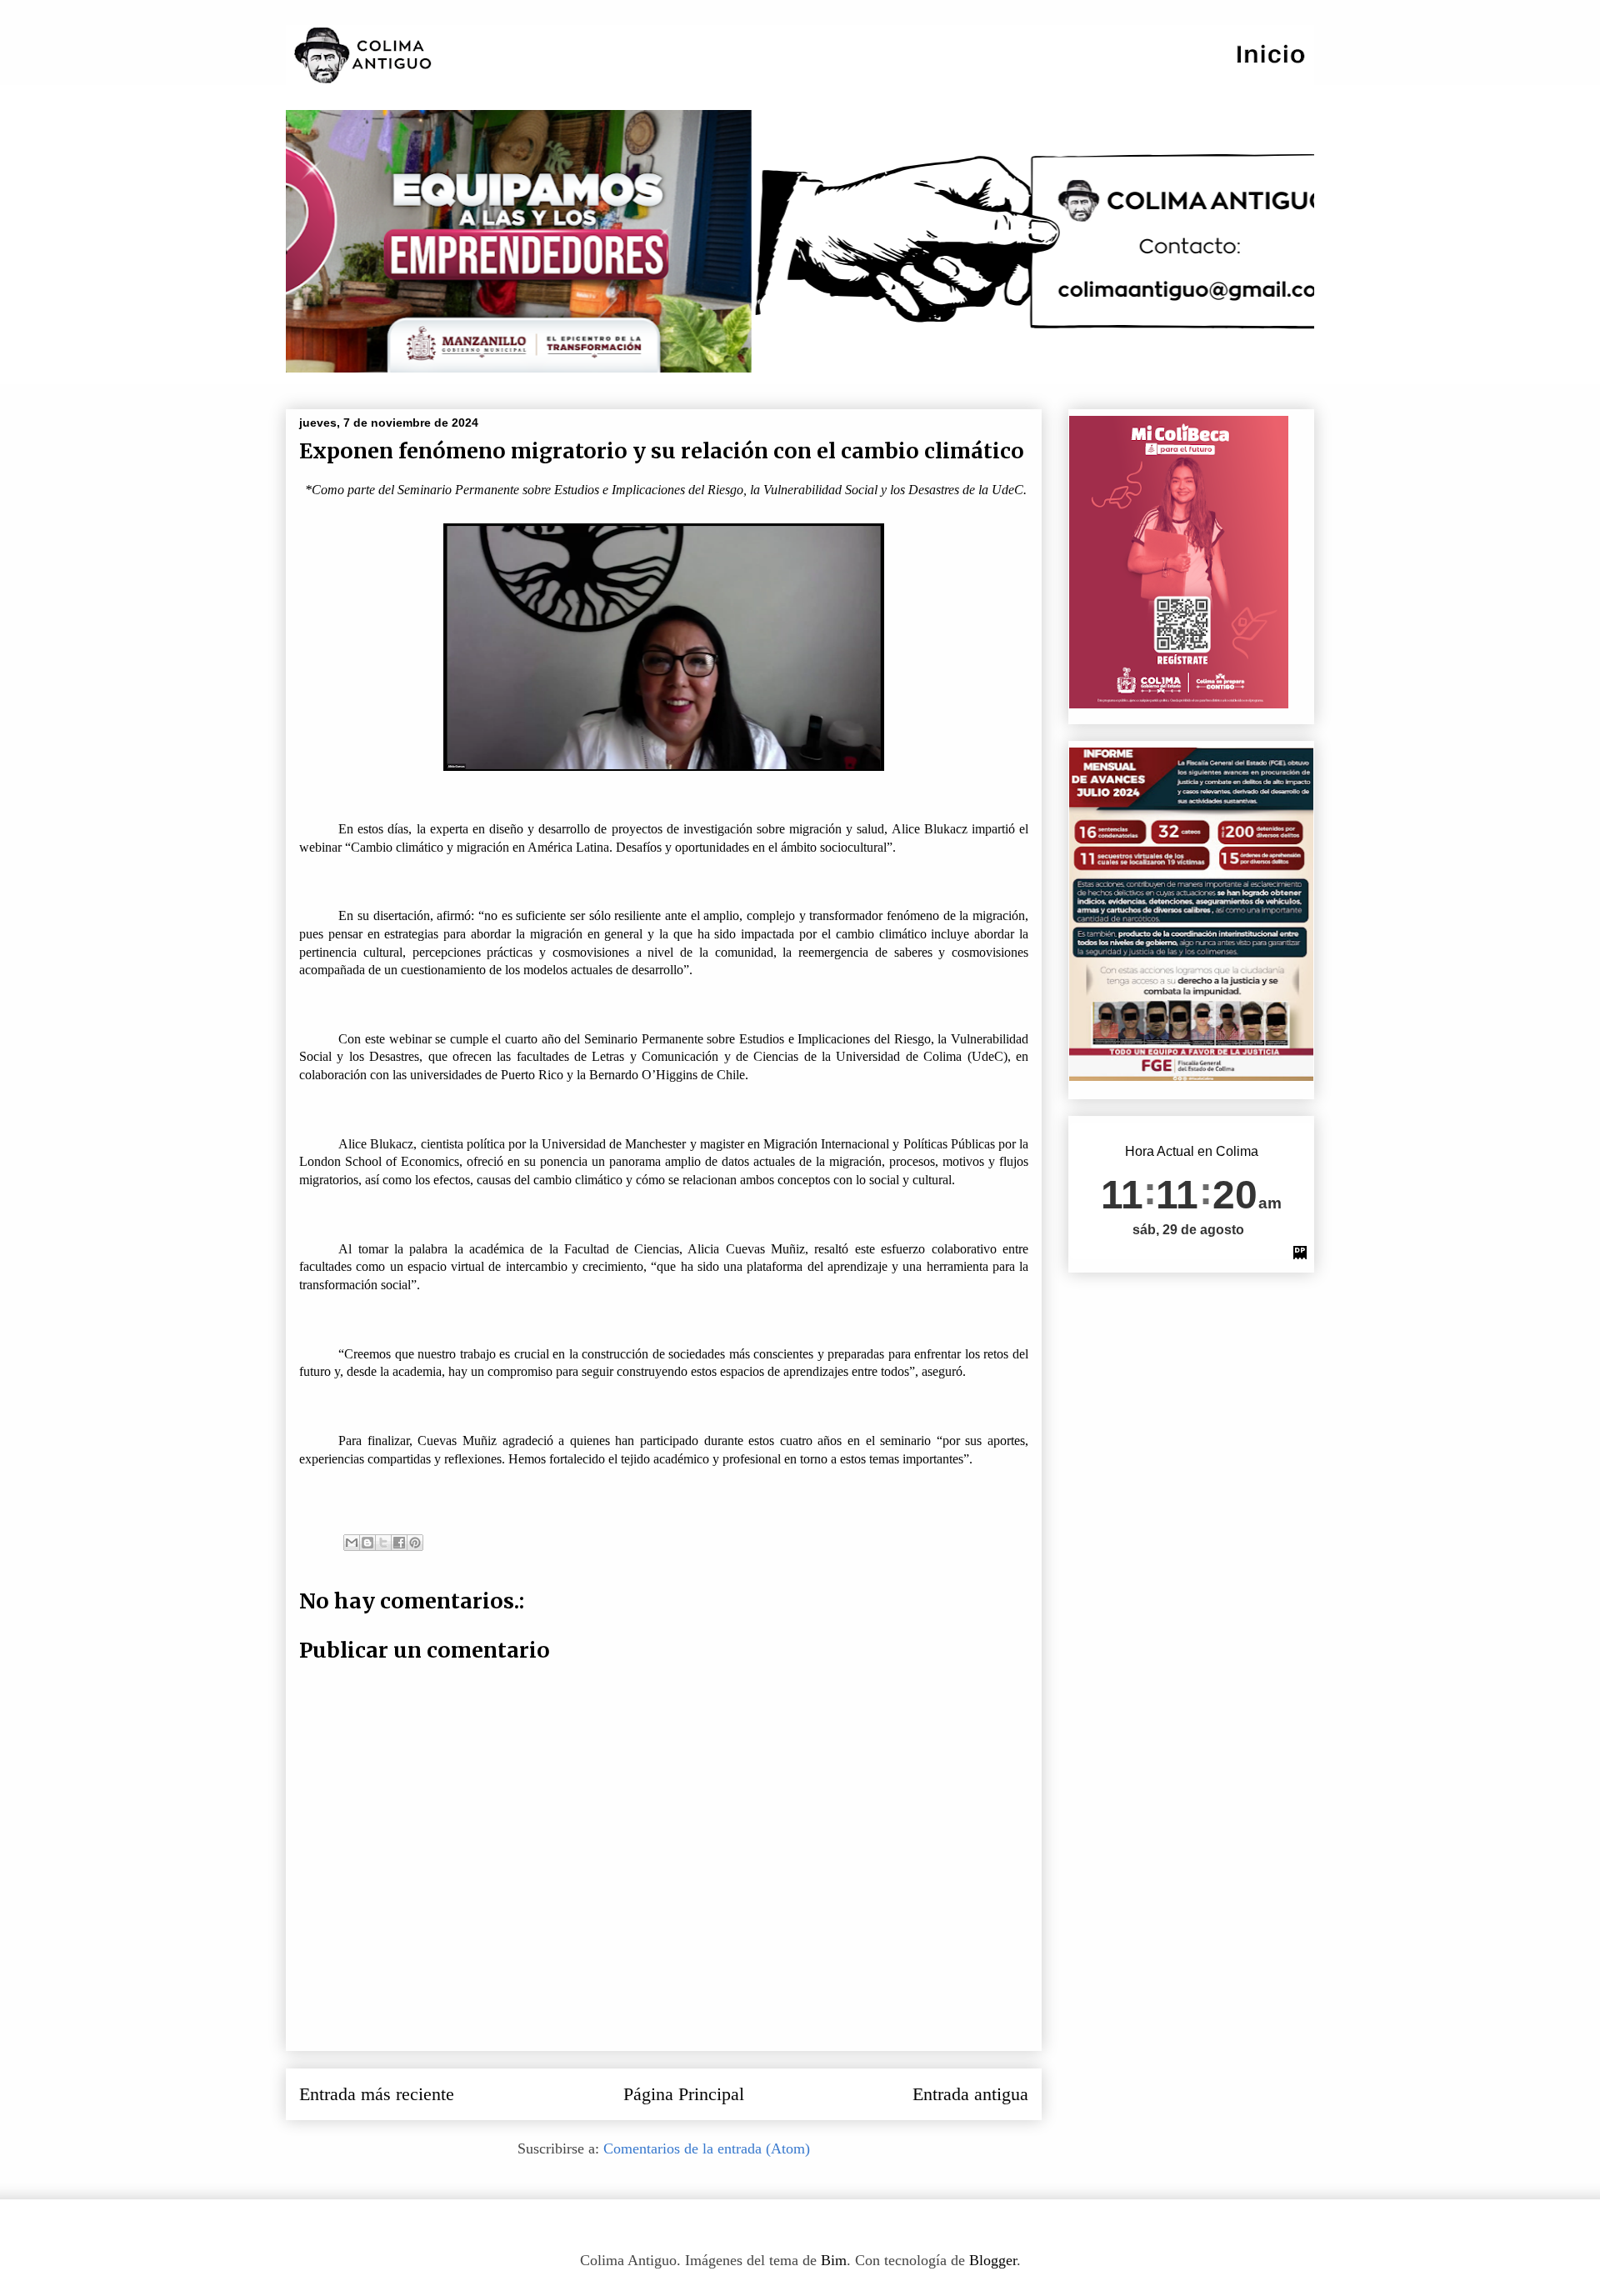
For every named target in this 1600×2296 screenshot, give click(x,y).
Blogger (993, 2260)
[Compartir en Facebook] (399, 1543)
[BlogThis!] (367, 1543)
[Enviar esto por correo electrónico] (352, 1543)
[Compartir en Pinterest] (415, 1543)
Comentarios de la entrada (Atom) (707, 2148)
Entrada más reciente (377, 2094)
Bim (834, 2260)
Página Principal (684, 2094)
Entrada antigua (970, 2094)
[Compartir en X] (383, 1543)
